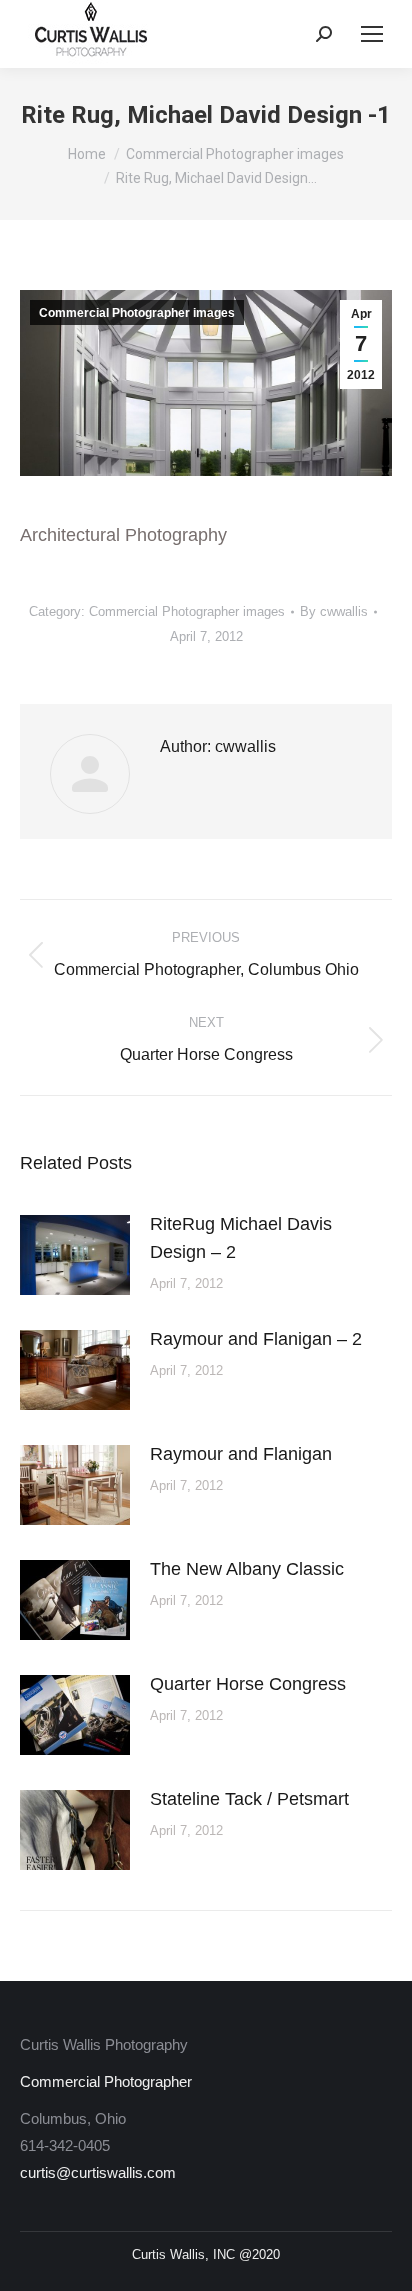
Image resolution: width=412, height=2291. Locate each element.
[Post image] (75, 1255)
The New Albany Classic (247, 1569)
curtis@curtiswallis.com (98, 2172)
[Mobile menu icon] (372, 34)
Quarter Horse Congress (248, 1684)
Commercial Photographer (106, 2081)
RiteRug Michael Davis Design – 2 (241, 1238)
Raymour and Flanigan (241, 1454)
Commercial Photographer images (137, 313)
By (334, 611)
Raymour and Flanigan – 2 (256, 1339)
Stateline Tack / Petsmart (249, 1799)
